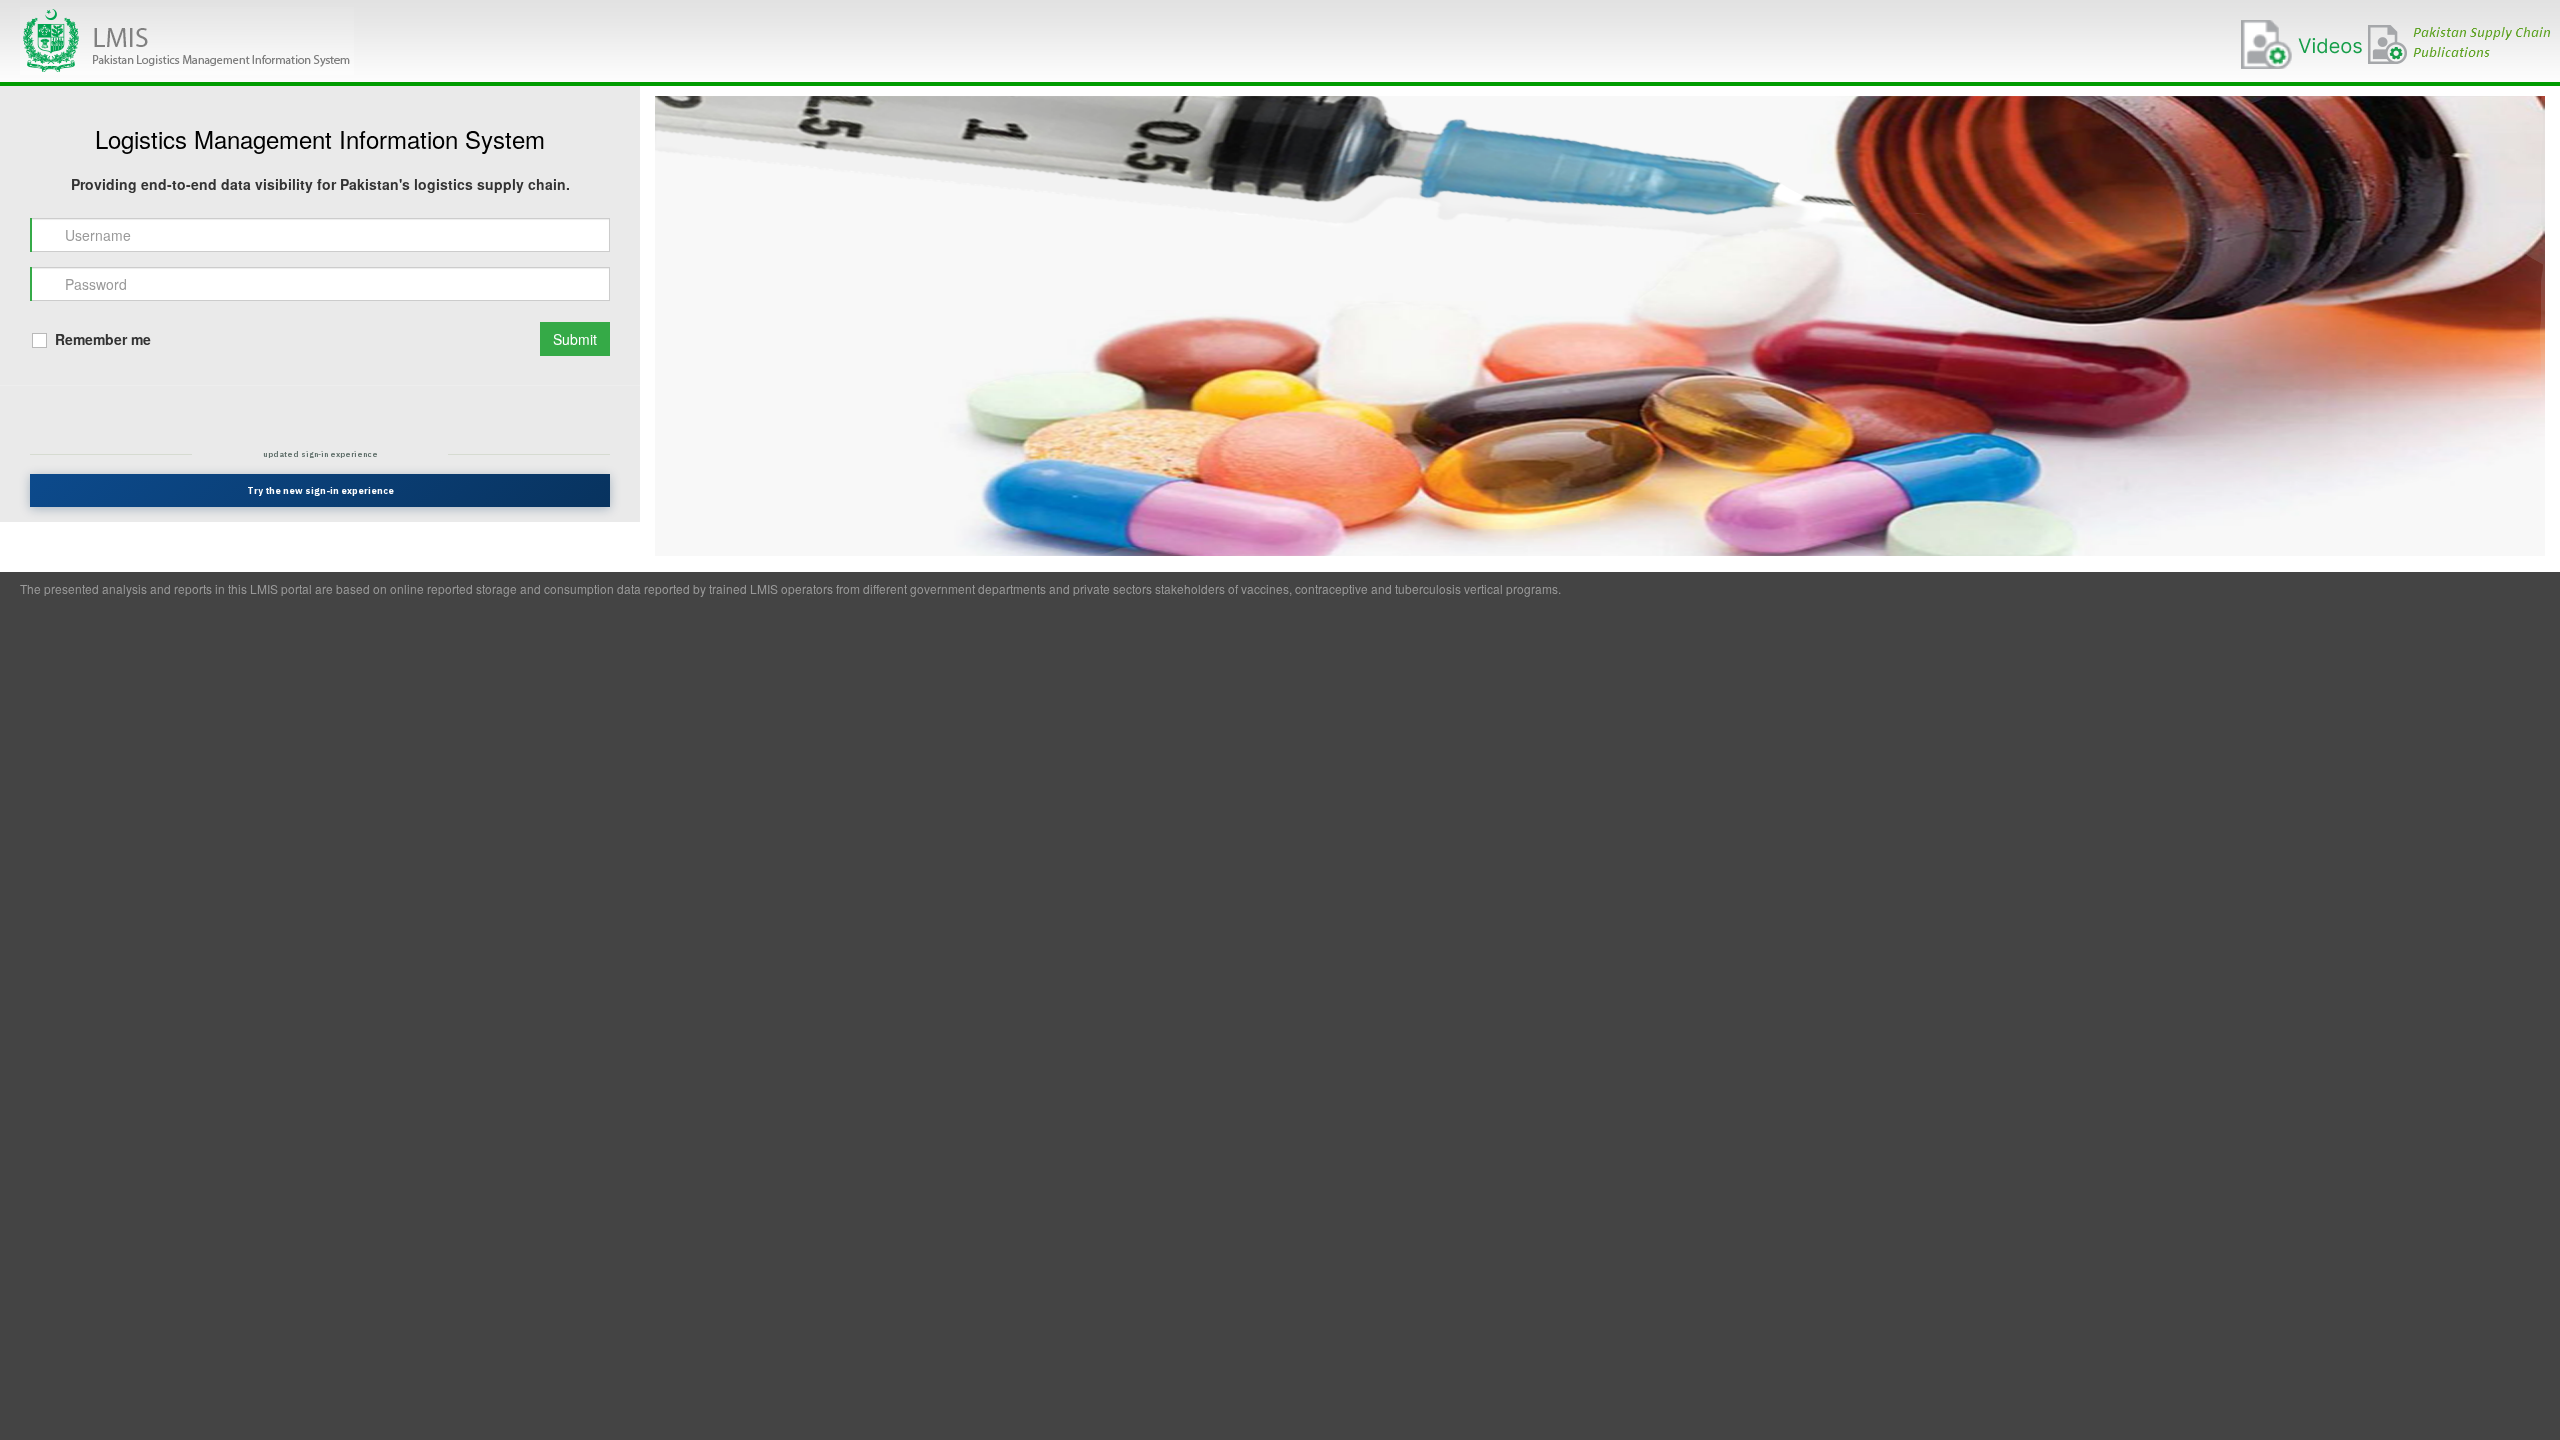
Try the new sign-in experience (320, 490)
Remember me (101, 339)
